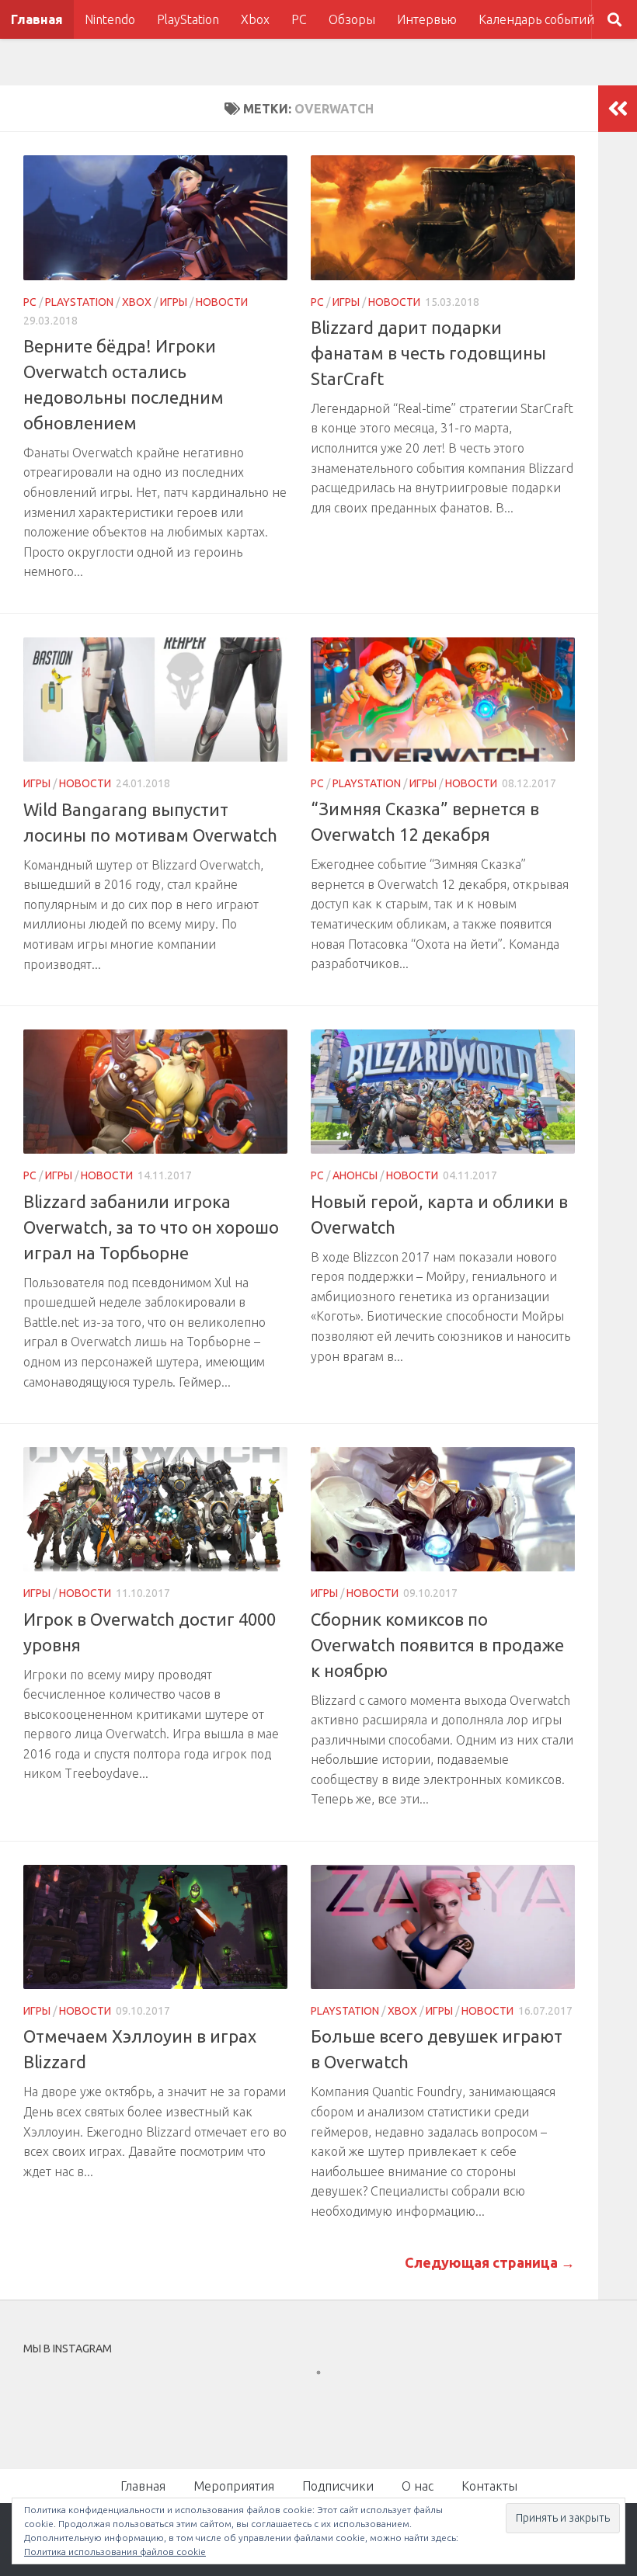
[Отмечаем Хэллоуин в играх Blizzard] (155, 1927)
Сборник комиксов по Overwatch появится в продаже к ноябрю (437, 1645)
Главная (37, 19)
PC (299, 19)
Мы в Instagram (329, 2401)
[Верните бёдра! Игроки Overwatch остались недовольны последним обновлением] (155, 218)
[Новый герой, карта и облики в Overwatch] (443, 1092)
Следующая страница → (490, 2262)
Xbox (255, 19)
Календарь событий (536, 19)
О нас (418, 2486)
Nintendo (110, 19)
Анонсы (355, 1175)
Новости (222, 302)
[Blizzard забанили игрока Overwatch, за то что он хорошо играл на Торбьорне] (155, 1092)
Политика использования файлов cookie (115, 2552)
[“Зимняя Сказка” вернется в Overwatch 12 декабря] (443, 700)
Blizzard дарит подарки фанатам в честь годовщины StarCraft (428, 353)
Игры (174, 302)
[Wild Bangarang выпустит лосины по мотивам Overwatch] (155, 700)
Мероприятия (234, 2486)
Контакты (489, 2486)
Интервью (427, 19)
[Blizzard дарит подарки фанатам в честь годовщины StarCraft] (443, 218)
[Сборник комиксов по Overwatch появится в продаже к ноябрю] (443, 1509)
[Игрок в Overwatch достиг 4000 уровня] (155, 1509)
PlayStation (188, 19)
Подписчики (338, 2486)
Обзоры (352, 19)
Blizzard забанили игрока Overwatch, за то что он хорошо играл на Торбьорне (151, 1227)
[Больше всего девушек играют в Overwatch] (443, 1927)
